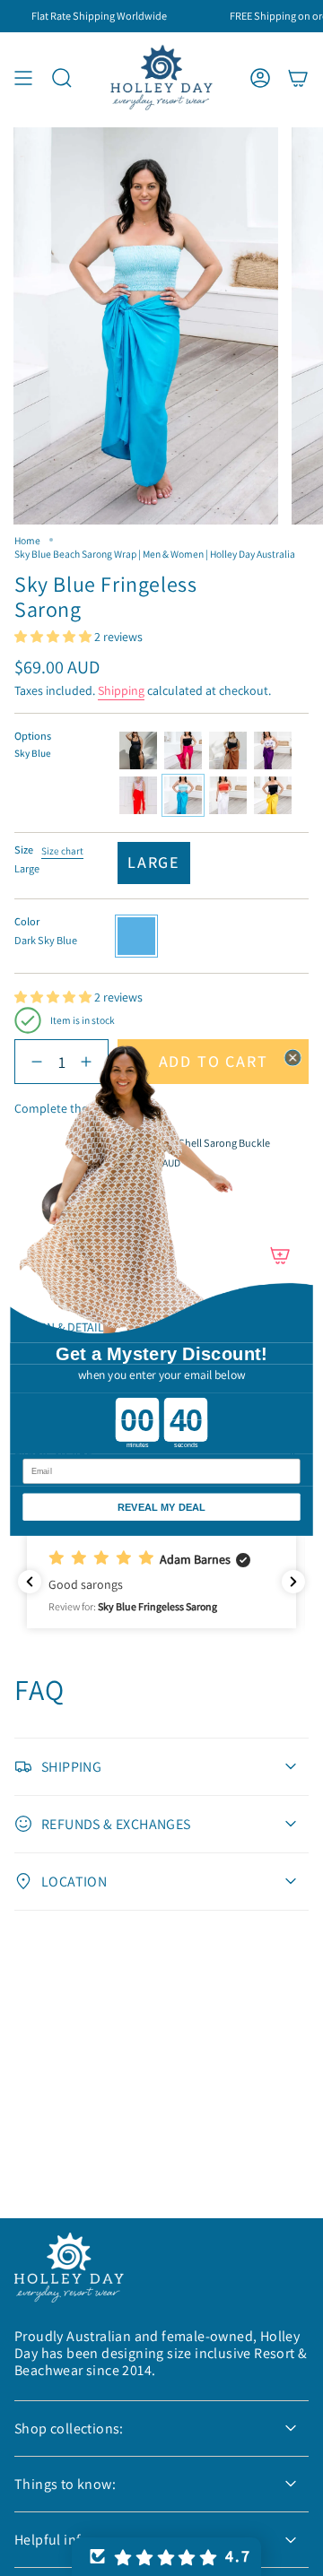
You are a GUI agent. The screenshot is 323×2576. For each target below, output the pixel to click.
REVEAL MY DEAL (161, 1507)
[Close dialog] (293, 1058)
